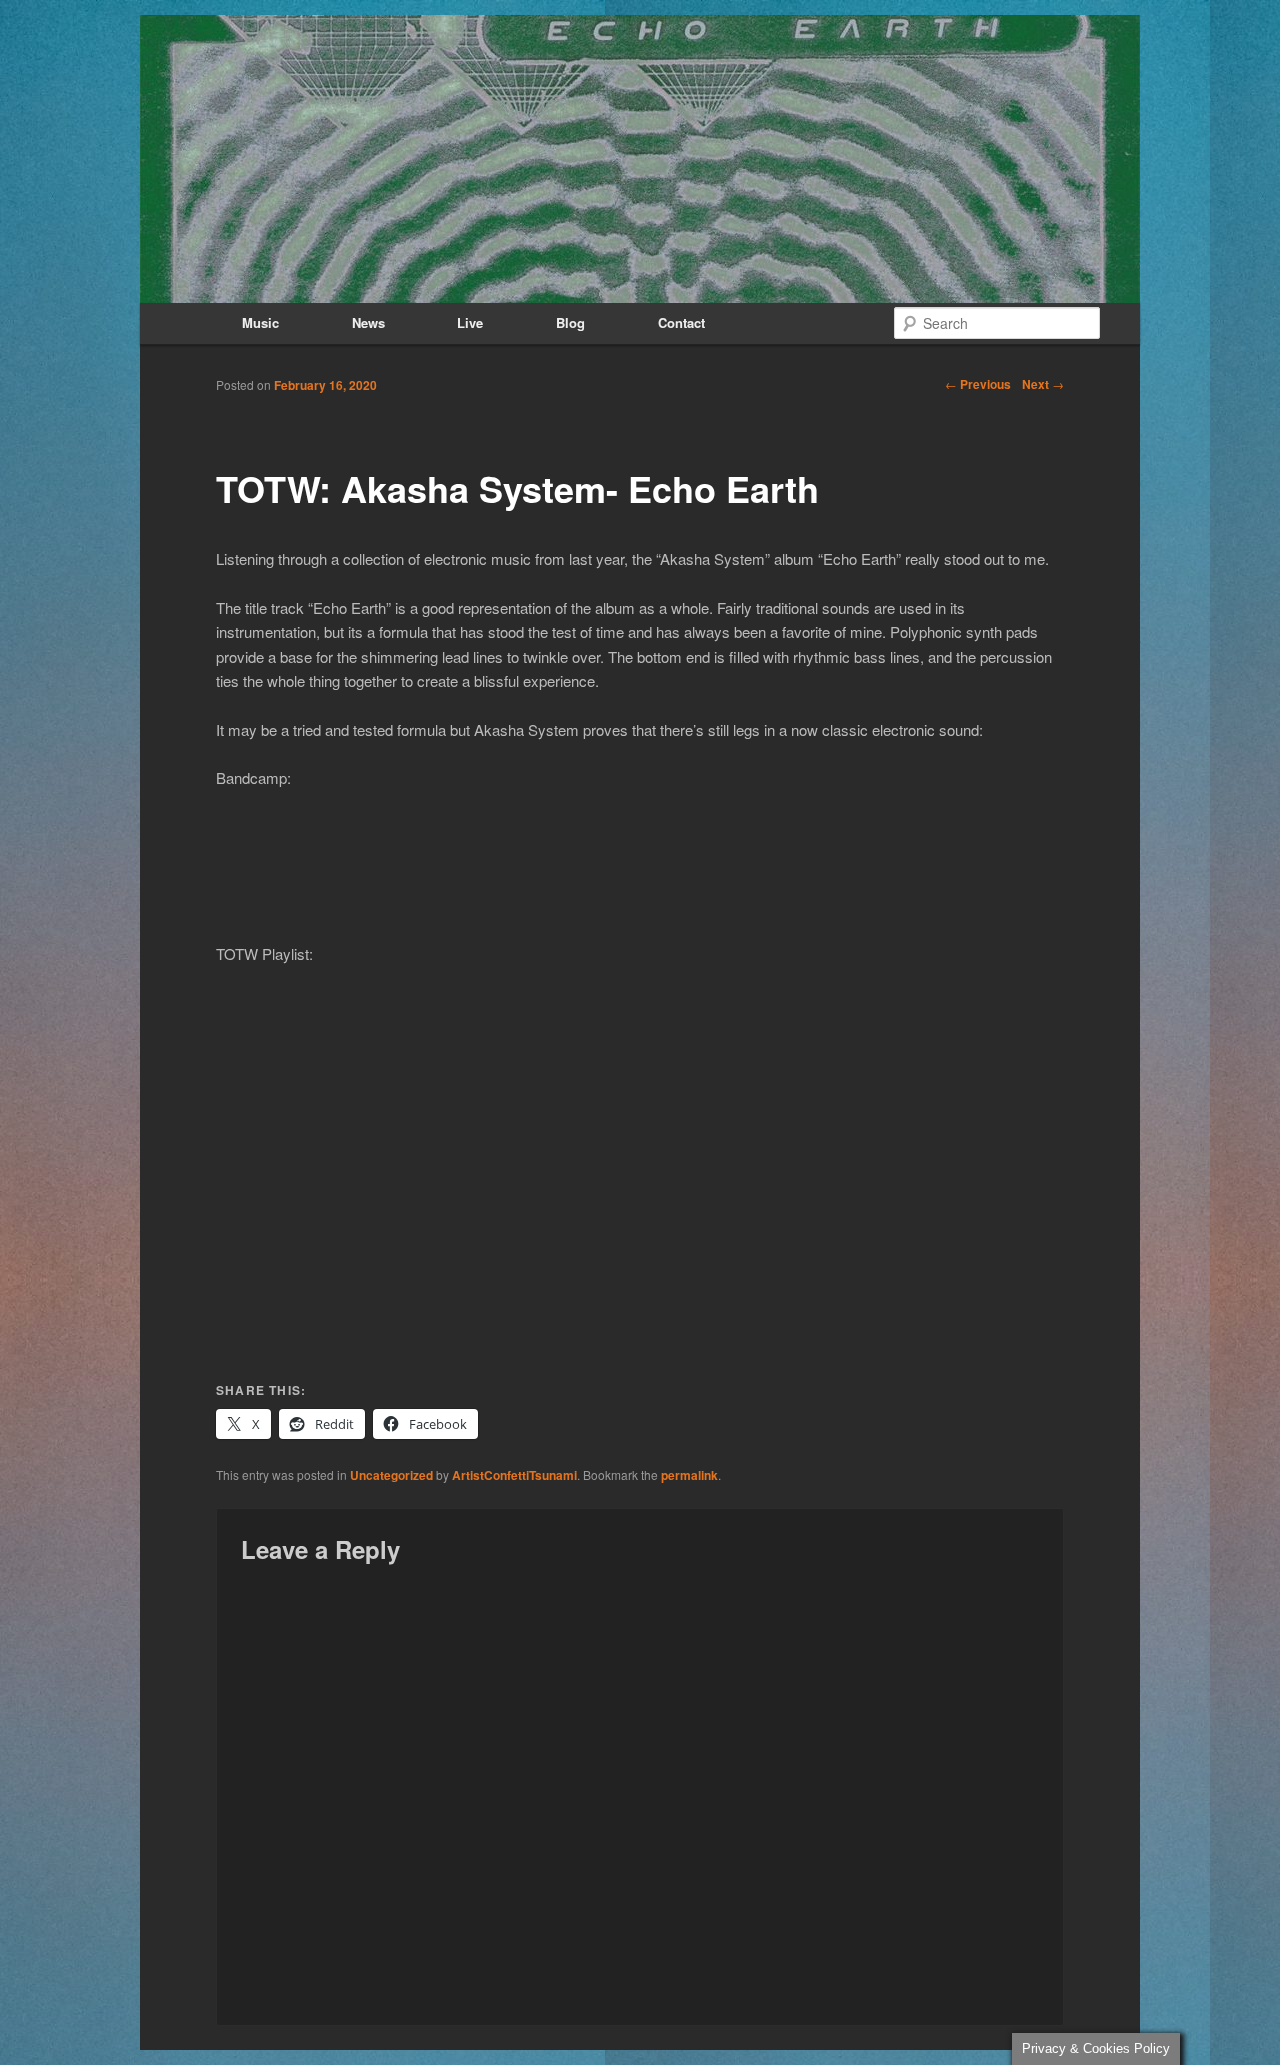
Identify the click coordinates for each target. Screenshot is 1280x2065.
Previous (978, 384)
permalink (689, 1475)
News (368, 322)
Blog (570, 322)
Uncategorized (391, 1475)
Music (260, 322)
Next (1043, 384)
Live (470, 322)
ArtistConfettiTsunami (514, 1475)
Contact (681, 322)
